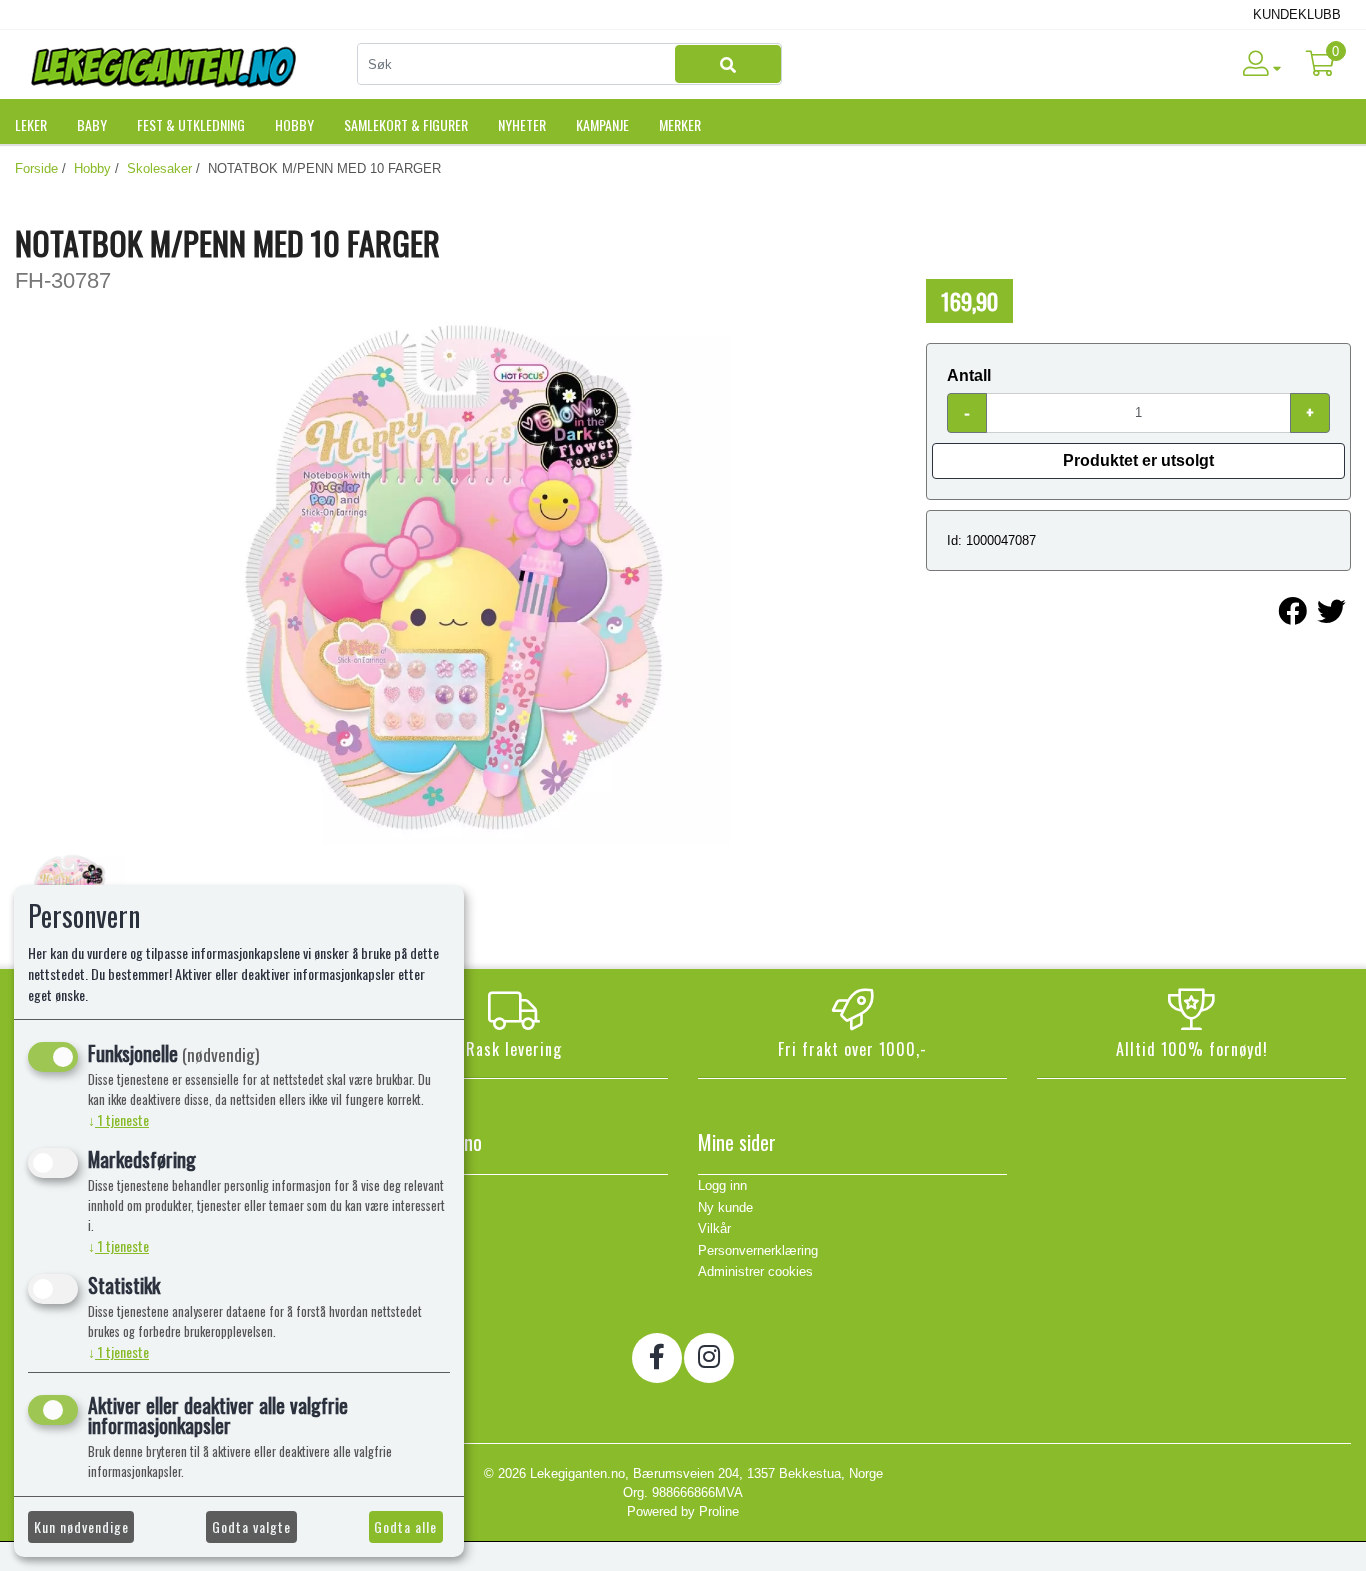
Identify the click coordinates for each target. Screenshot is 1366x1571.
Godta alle (405, 1526)
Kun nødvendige (81, 1526)
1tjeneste (118, 1119)
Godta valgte (251, 1526)
